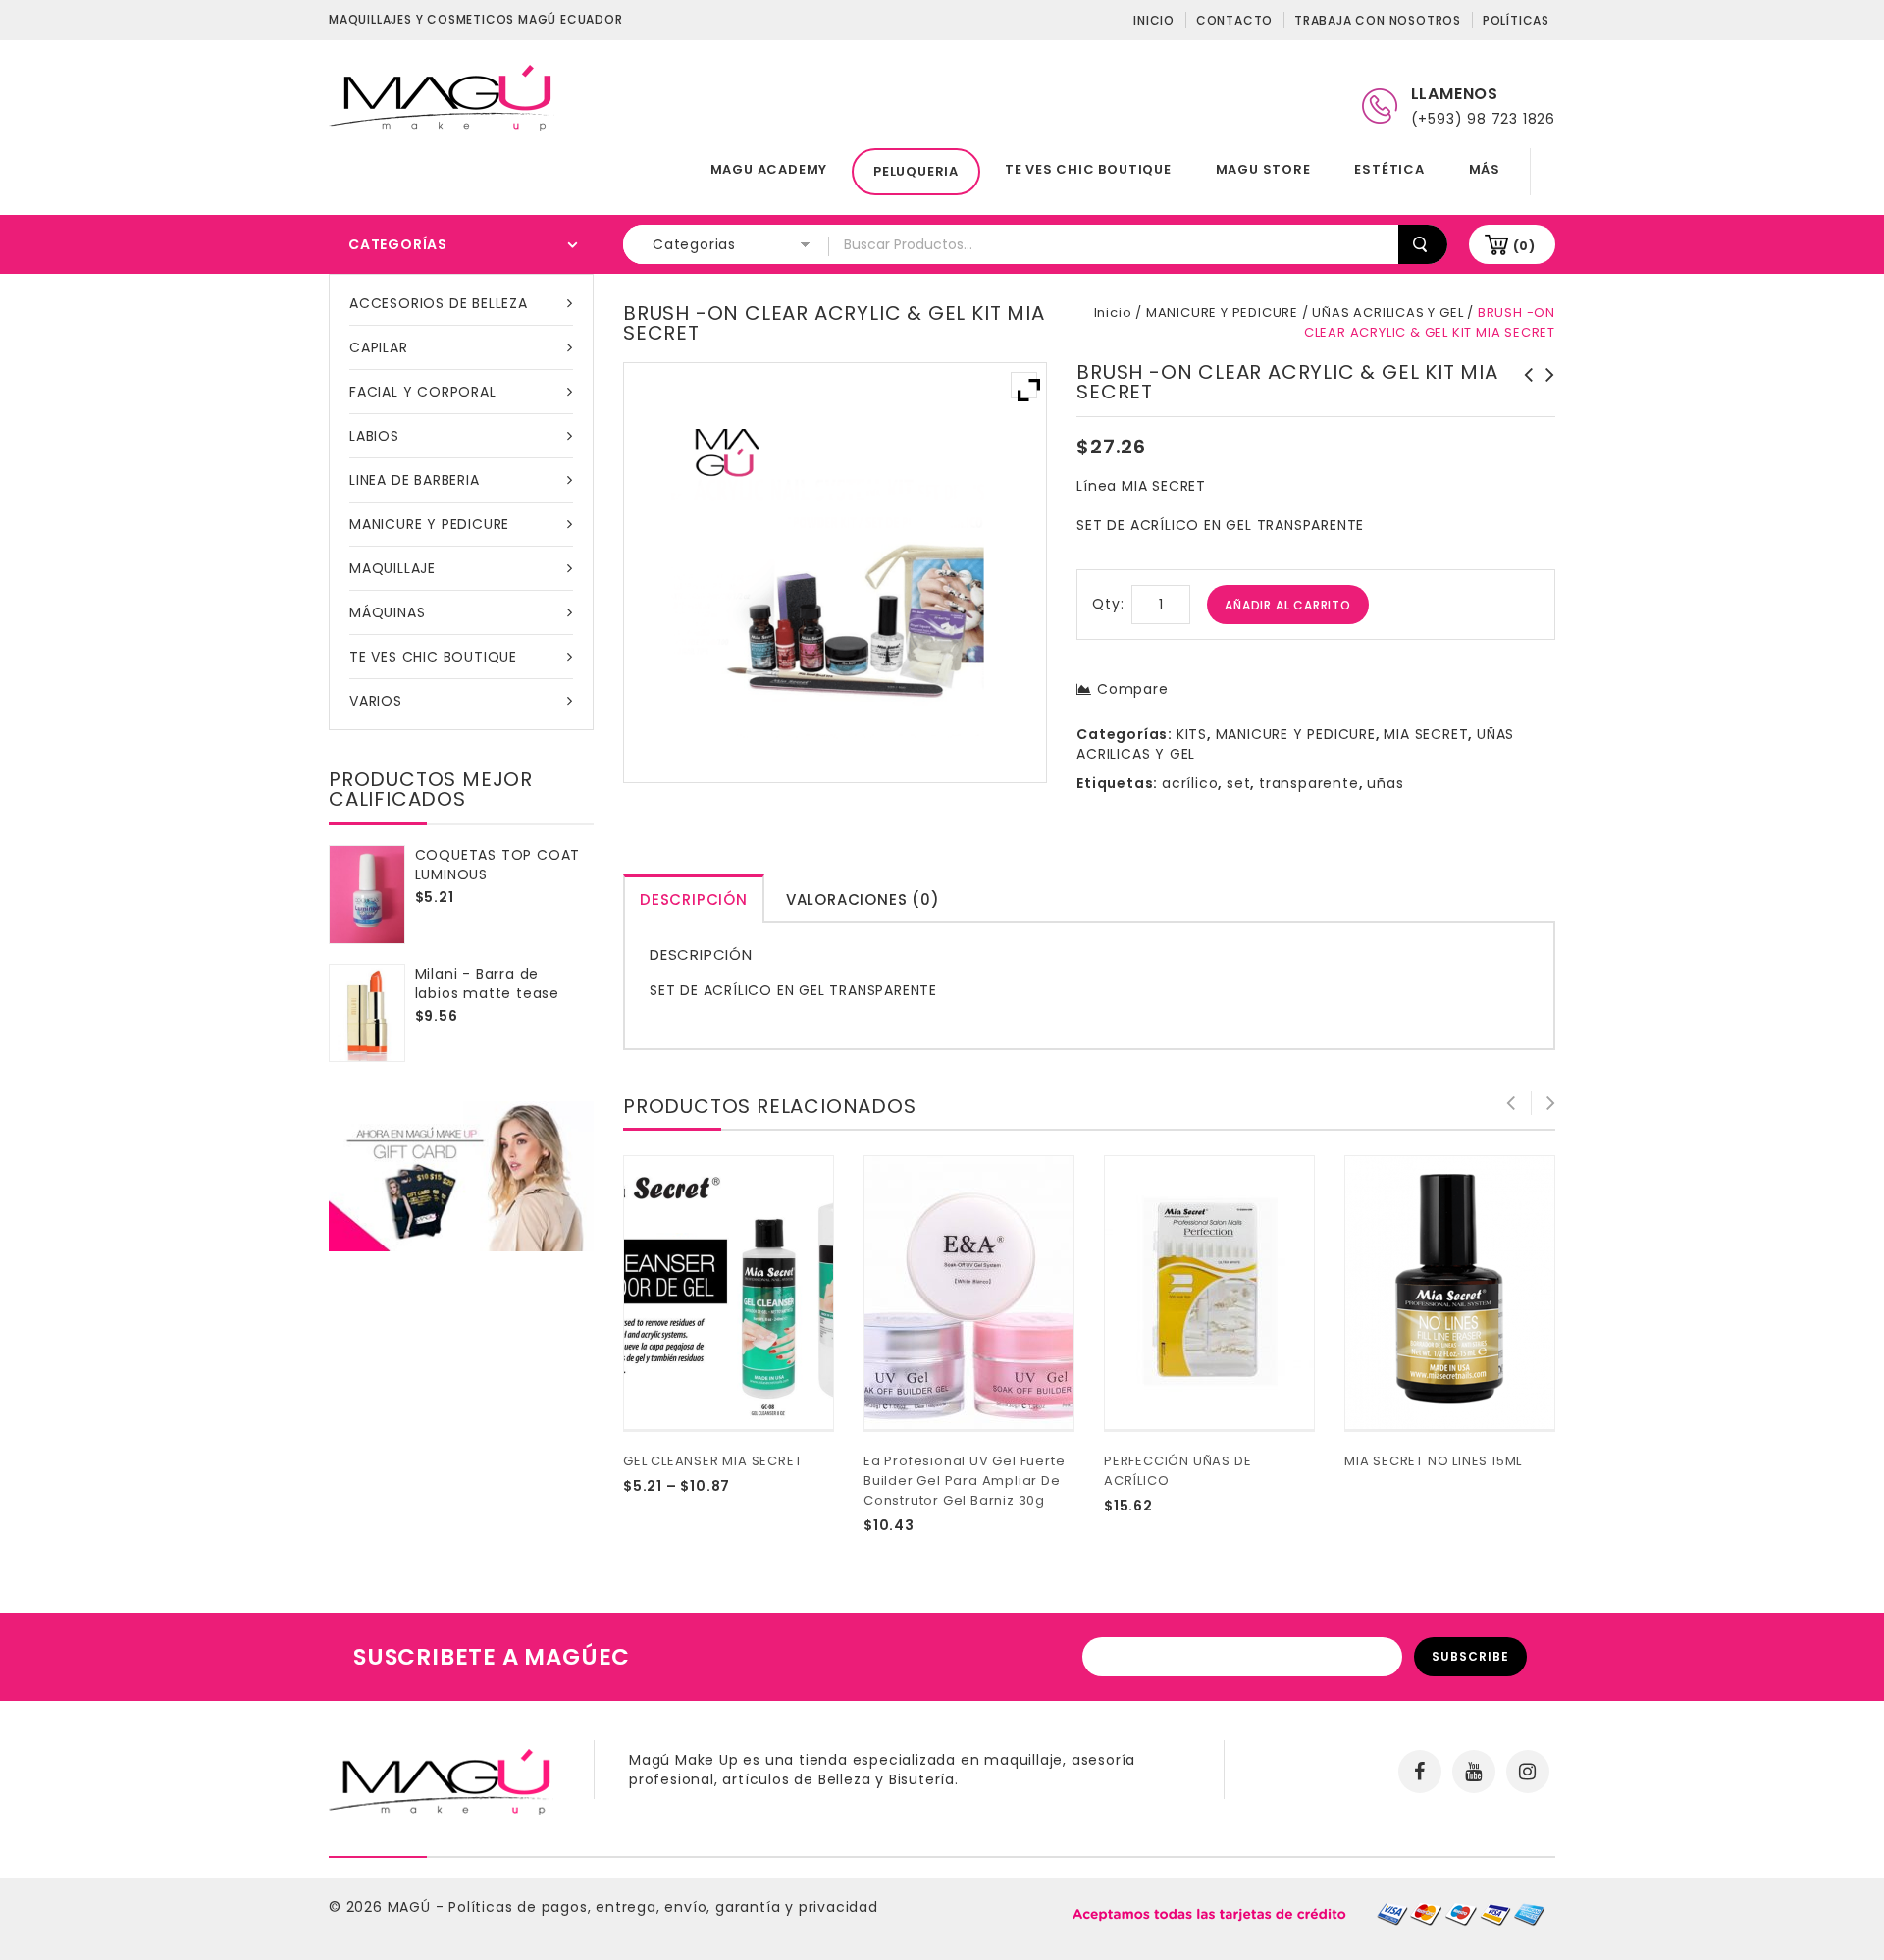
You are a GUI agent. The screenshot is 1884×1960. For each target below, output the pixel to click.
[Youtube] (1474, 1772)
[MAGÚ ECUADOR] (442, 96)
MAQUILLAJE (392, 568)
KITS (1192, 734)
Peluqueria (916, 171)
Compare (1132, 689)
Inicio (1154, 20)
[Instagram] (1528, 1772)
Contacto (1234, 20)
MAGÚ (412, 1907)
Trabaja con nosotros (1378, 20)
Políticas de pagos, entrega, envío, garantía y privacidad (663, 1907)
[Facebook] (1420, 1772)
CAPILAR (379, 347)
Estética (1389, 169)
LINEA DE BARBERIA (415, 480)
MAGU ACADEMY (769, 169)
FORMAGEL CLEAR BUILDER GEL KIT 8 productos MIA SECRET (1523, 395)
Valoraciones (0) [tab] (863, 900)
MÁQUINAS (387, 612)
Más (1485, 169)
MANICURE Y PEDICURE (429, 524)
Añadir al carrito (1288, 605)
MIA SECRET (1426, 734)
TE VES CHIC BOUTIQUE (1088, 169)
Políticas (1516, 20)
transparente (1309, 783)
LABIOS (374, 436)
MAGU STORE (1263, 169)
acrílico (1190, 783)
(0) (1524, 246)
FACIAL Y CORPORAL (423, 392)
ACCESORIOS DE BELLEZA (439, 303)
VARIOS (376, 701)
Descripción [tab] (694, 900)
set (1238, 783)
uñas (1385, 783)
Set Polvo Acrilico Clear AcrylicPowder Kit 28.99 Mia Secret (1544, 404)
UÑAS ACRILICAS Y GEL (1387, 313)
